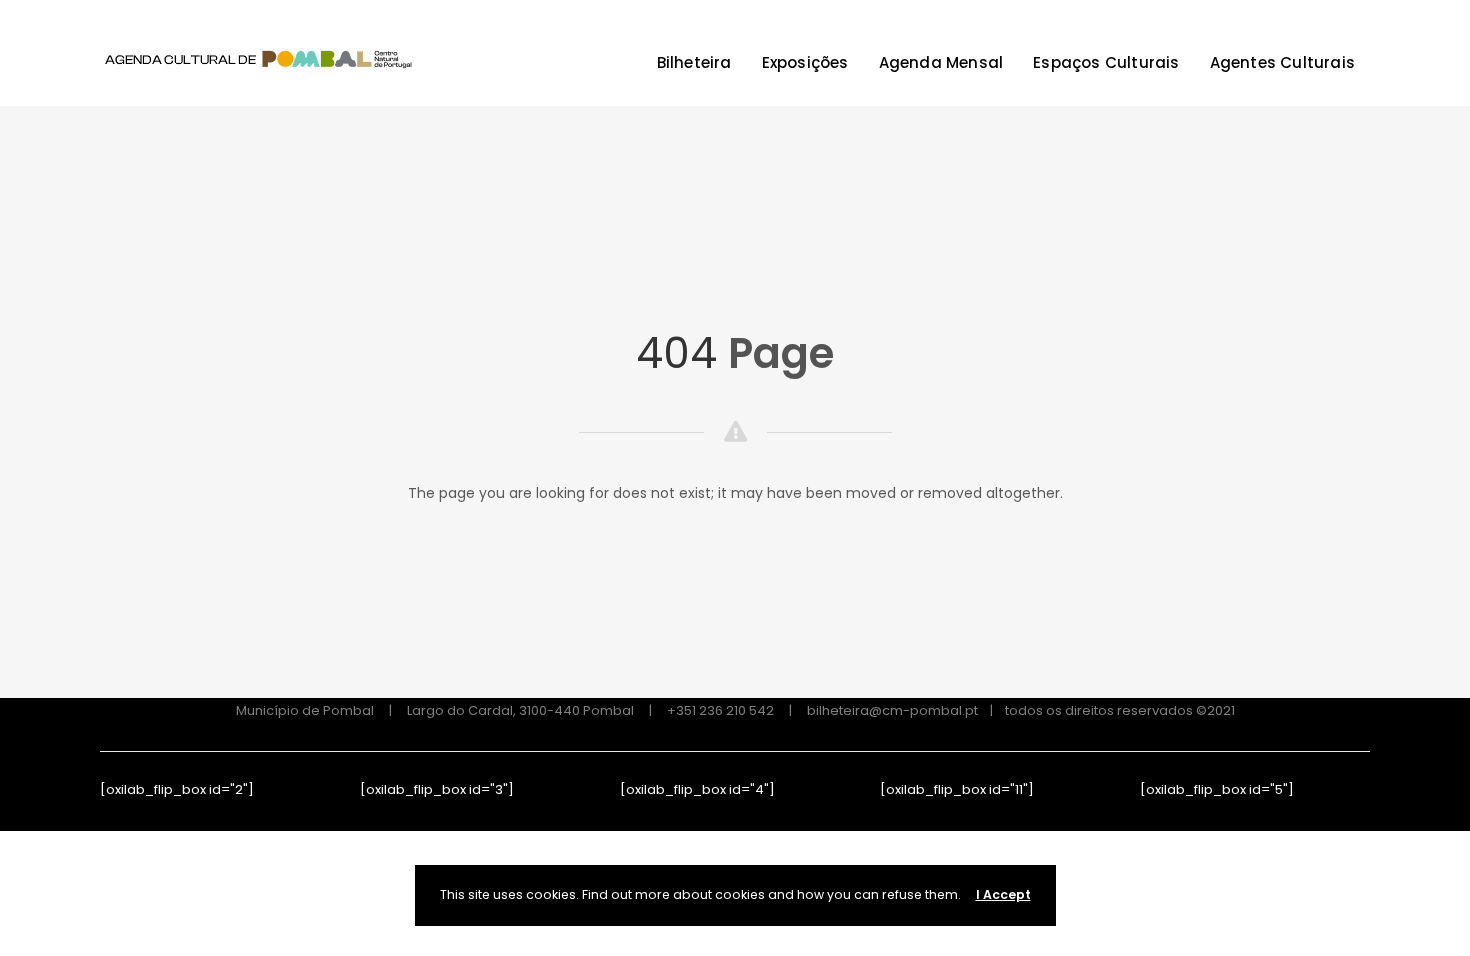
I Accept (1003, 894)
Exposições (805, 62)
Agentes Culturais (1282, 62)
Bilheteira (694, 62)
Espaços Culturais (1106, 62)
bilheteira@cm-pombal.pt (892, 710)
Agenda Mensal (941, 62)
